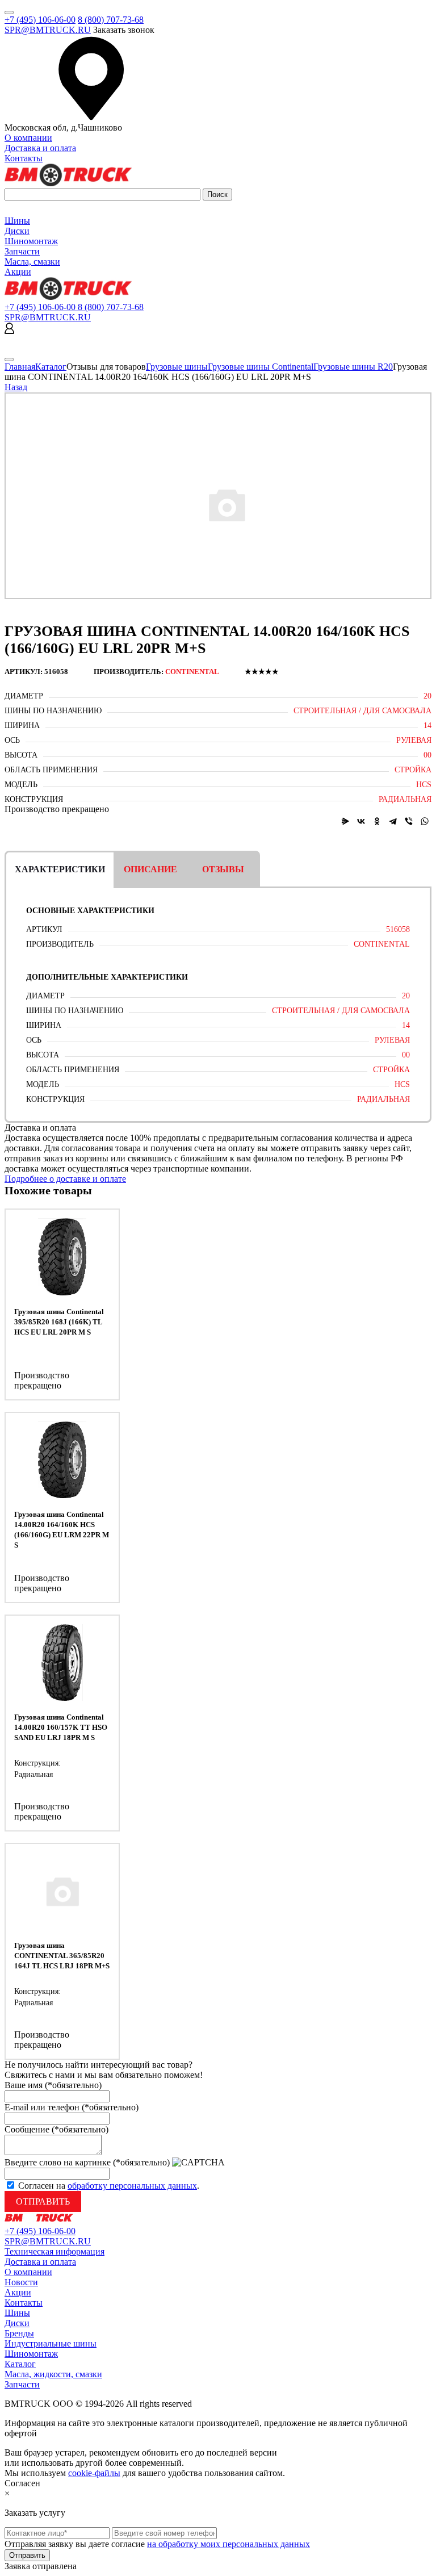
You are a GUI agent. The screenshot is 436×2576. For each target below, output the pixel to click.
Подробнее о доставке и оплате (65, 1179)
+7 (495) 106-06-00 (40, 20)
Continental (192, 672)
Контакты (24, 158)
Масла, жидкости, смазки (53, 2374)
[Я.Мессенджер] (345, 821)
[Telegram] (393, 821)
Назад (16, 387)
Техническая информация (54, 2251)
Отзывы (223, 869)
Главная (20, 367)
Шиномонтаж (31, 241)
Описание (150, 869)
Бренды (19, 2333)
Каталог (51, 367)
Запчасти (22, 251)
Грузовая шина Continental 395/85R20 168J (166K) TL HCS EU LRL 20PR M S (59, 1322)
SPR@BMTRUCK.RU (48, 30)
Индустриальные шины (51, 2343)
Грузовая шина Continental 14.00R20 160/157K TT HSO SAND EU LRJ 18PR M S (61, 1727)
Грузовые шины (177, 367)
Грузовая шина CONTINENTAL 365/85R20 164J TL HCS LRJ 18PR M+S (62, 1956)
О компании (28, 138)
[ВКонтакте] (361, 821)
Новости (21, 2282)
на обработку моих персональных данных (229, 2544)
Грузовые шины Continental (261, 367)
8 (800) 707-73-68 (111, 20)
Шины (17, 221)
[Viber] (409, 821)
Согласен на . (109, 2186)
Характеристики (60, 869)
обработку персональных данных (132, 2186)
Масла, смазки (32, 262)
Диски (17, 231)
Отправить (43, 2201)
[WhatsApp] (425, 821)
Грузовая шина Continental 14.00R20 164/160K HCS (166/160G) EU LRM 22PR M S (62, 1530)
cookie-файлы (94, 2473)
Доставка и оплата (40, 148)
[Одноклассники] (377, 821)
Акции (18, 272)
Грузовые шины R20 (353, 367)
